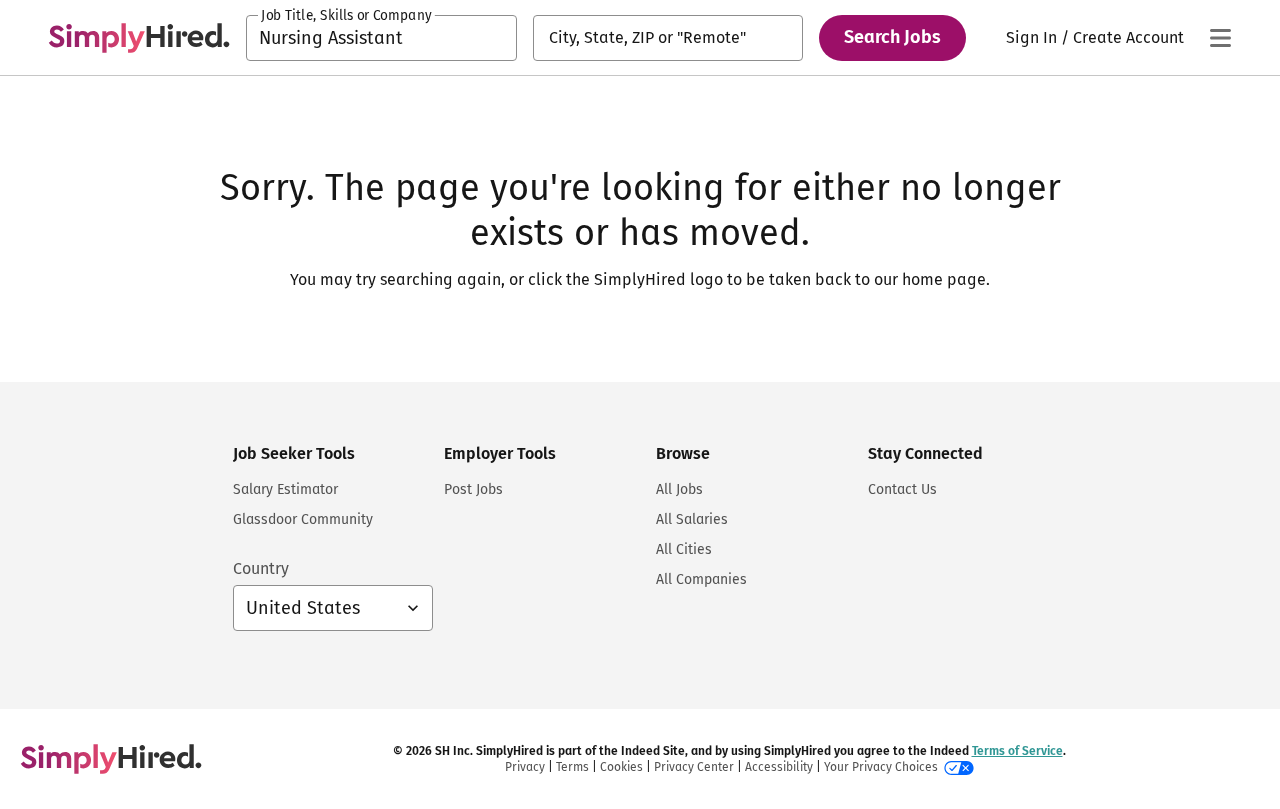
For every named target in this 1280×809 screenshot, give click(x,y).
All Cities (684, 549)
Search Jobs (892, 37)
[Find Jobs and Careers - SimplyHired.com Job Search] (139, 38)
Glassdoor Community (303, 519)
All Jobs (679, 489)
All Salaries (692, 519)
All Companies (701, 579)
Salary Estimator (285, 489)
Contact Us (902, 489)
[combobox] (381, 38)
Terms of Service (1017, 751)
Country (261, 568)
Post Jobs (473, 489)
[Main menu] (1220, 38)
